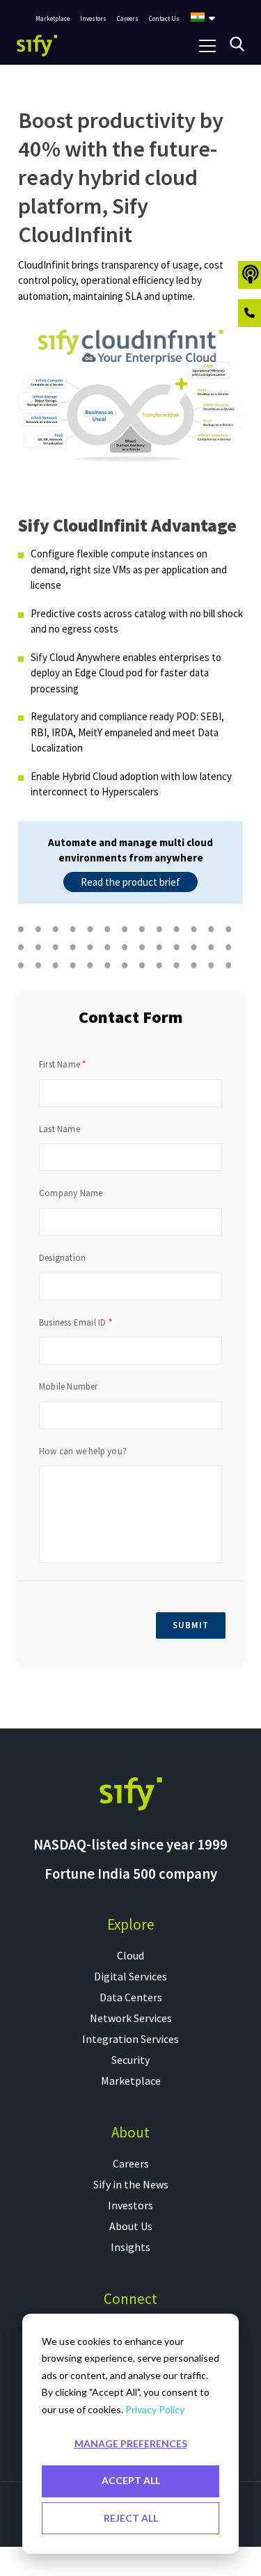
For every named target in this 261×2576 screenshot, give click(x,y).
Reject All (131, 2518)
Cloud (130, 1955)
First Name (60, 1065)
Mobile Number (69, 1387)
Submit (191, 1625)
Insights (130, 2247)
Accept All (131, 2480)
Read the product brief (130, 882)
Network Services (131, 2018)
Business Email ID (72, 1323)
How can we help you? (83, 1452)
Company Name (71, 1193)
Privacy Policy (155, 2409)
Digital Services (130, 1976)
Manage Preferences (131, 2443)
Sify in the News (131, 2184)
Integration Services (130, 2039)
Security (130, 2060)
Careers (131, 2163)
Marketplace (131, 2081)
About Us (131, 2226)
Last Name (60, 1129)
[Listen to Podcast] (250, 275)
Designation (62, 1258)
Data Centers (131, 1997)
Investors (130, 2205)
